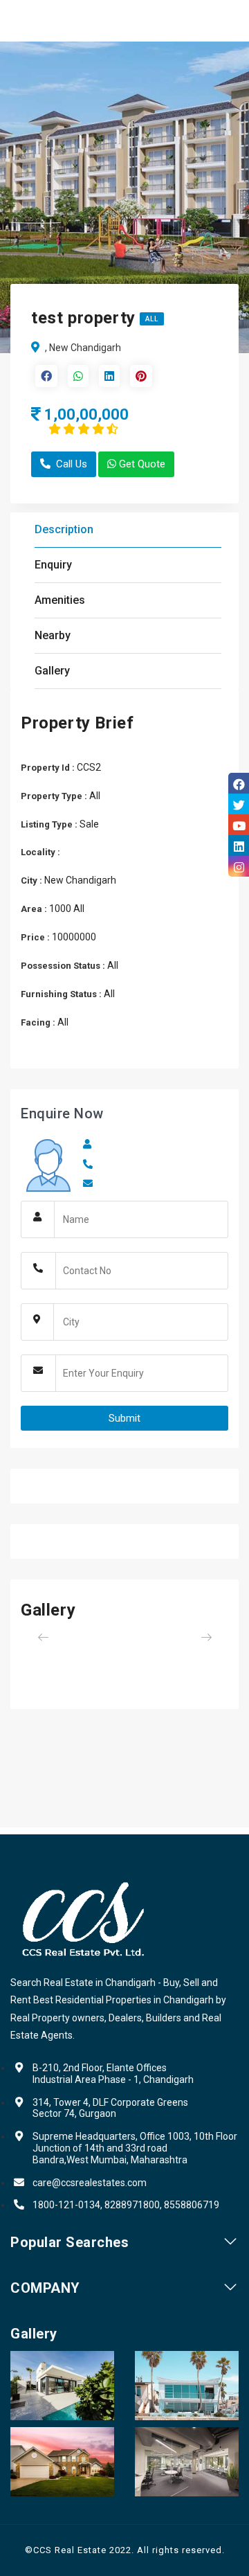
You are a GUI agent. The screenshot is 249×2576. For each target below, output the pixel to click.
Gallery (52, 671)
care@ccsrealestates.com (90, 2183)
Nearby (53, 635)
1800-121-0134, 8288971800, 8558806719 (126, 2205)
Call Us (72, 464)
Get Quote (142, 464)
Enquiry (53, 565)
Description (64, 529)
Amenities (60, 600)
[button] (36, 1637)
